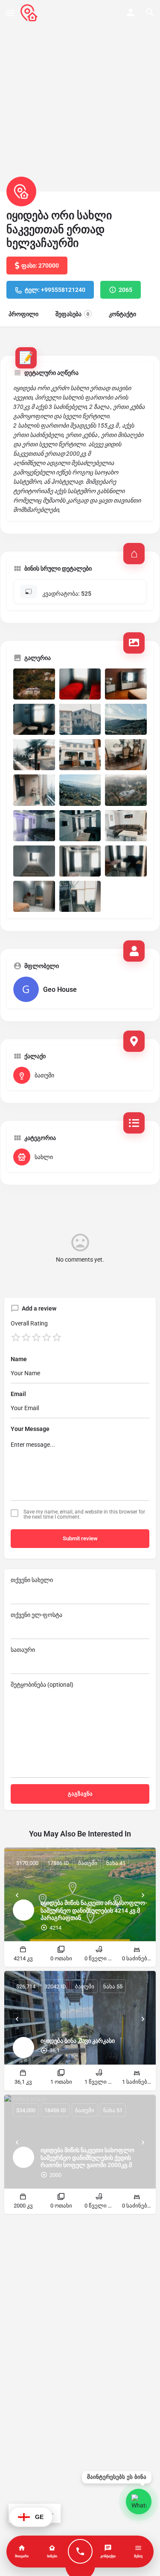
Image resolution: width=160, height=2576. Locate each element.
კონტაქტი (122, 314)
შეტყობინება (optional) (42, 1685)
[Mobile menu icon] (10, 13)
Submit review (80, 1538)
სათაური (23, 1650)
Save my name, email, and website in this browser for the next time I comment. (84, 1514)
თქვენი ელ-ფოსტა (36, 1615)
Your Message (30, 1429)
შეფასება (72, 314)
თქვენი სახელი (32, 1580)
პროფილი (23, 314)
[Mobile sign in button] (131, 12)
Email (18, 1394)
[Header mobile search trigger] (150, 12)
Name (19, 1359)
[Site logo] (30, 13)
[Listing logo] (21, 191)
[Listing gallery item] (34, 684)
